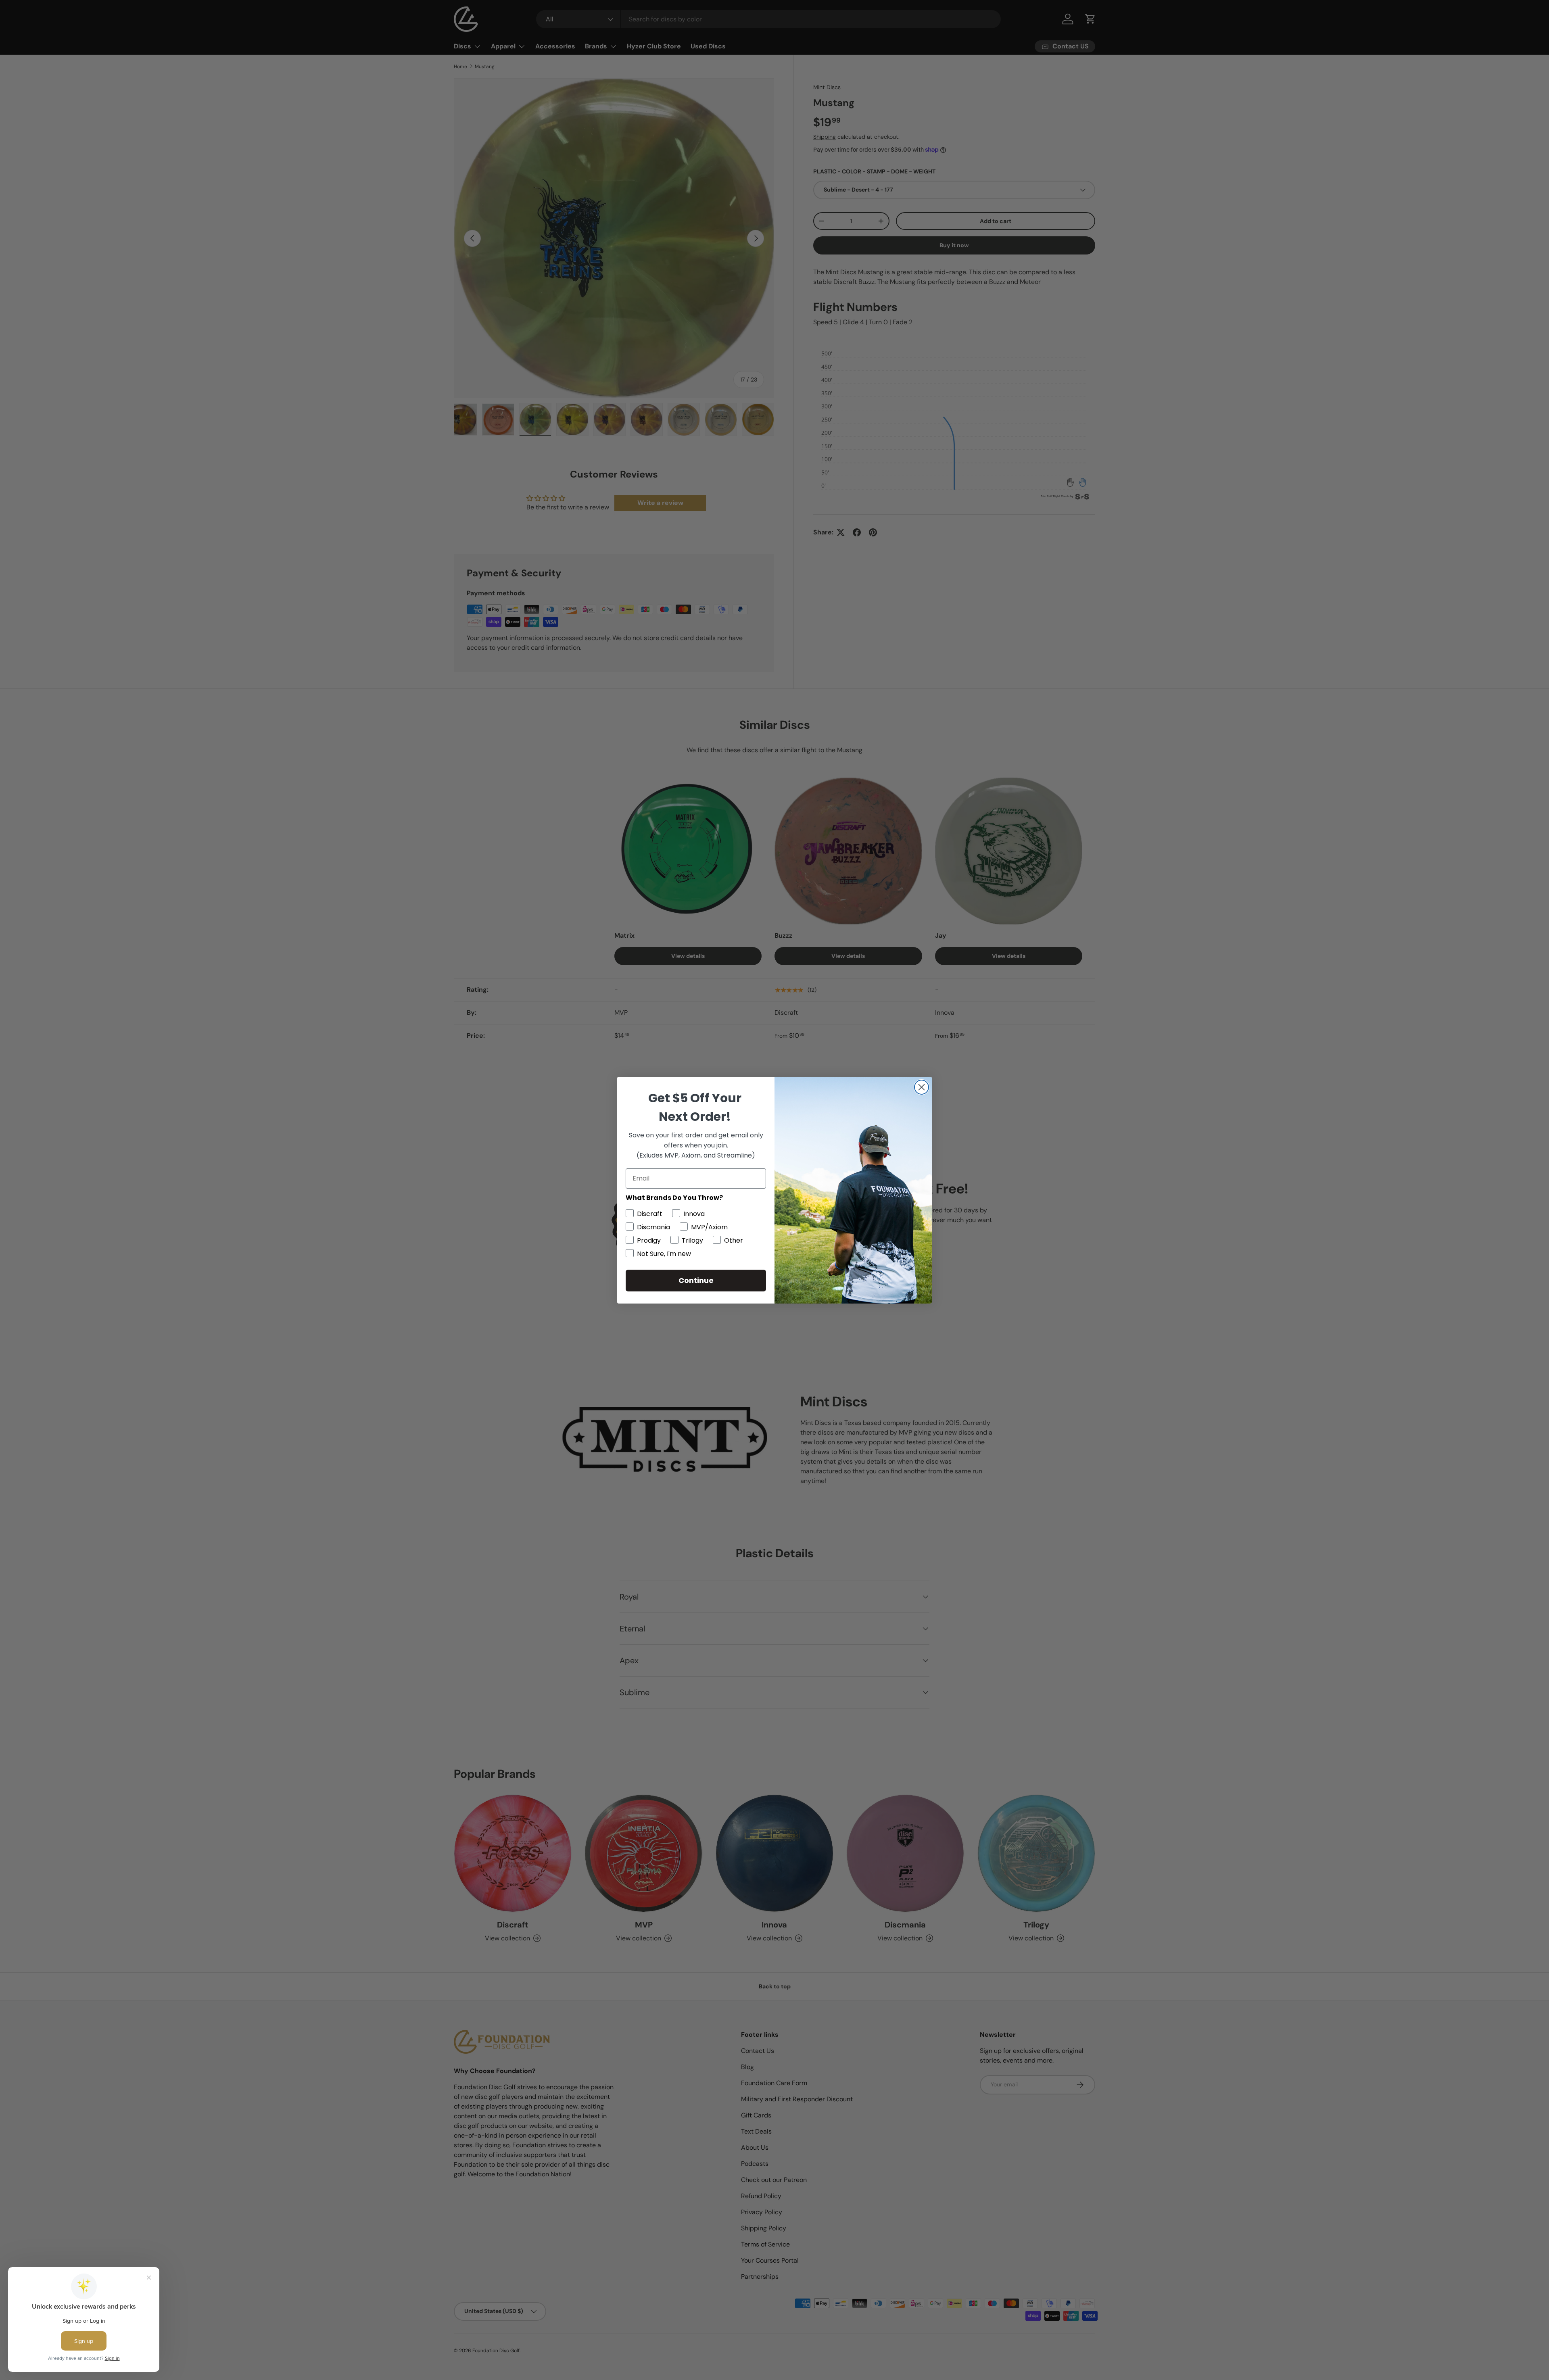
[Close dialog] (922, 1087)
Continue (696, 1280)
